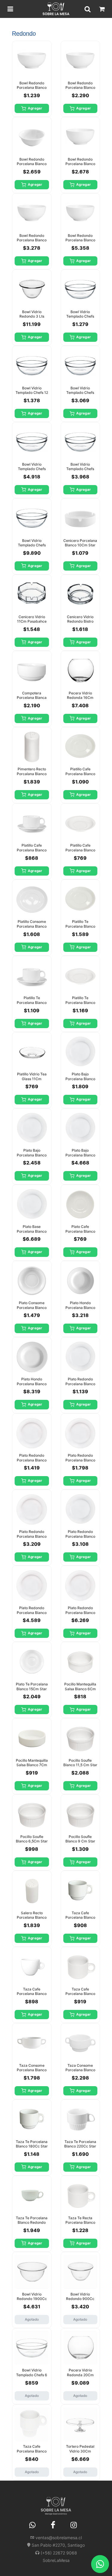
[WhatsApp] (32, 2525)
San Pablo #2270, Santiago (58, 2545)
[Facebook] (53, 2525)
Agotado (32, 2319)
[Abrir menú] (10, 9)
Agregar (35, 108)
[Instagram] (73, 2525)
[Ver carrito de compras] (102, 9)
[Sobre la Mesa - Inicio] (56, 9)
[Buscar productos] (88, 9)
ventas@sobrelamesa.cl (59, 2538)
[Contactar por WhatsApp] (100, 2564)
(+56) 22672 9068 (59, 2553)
